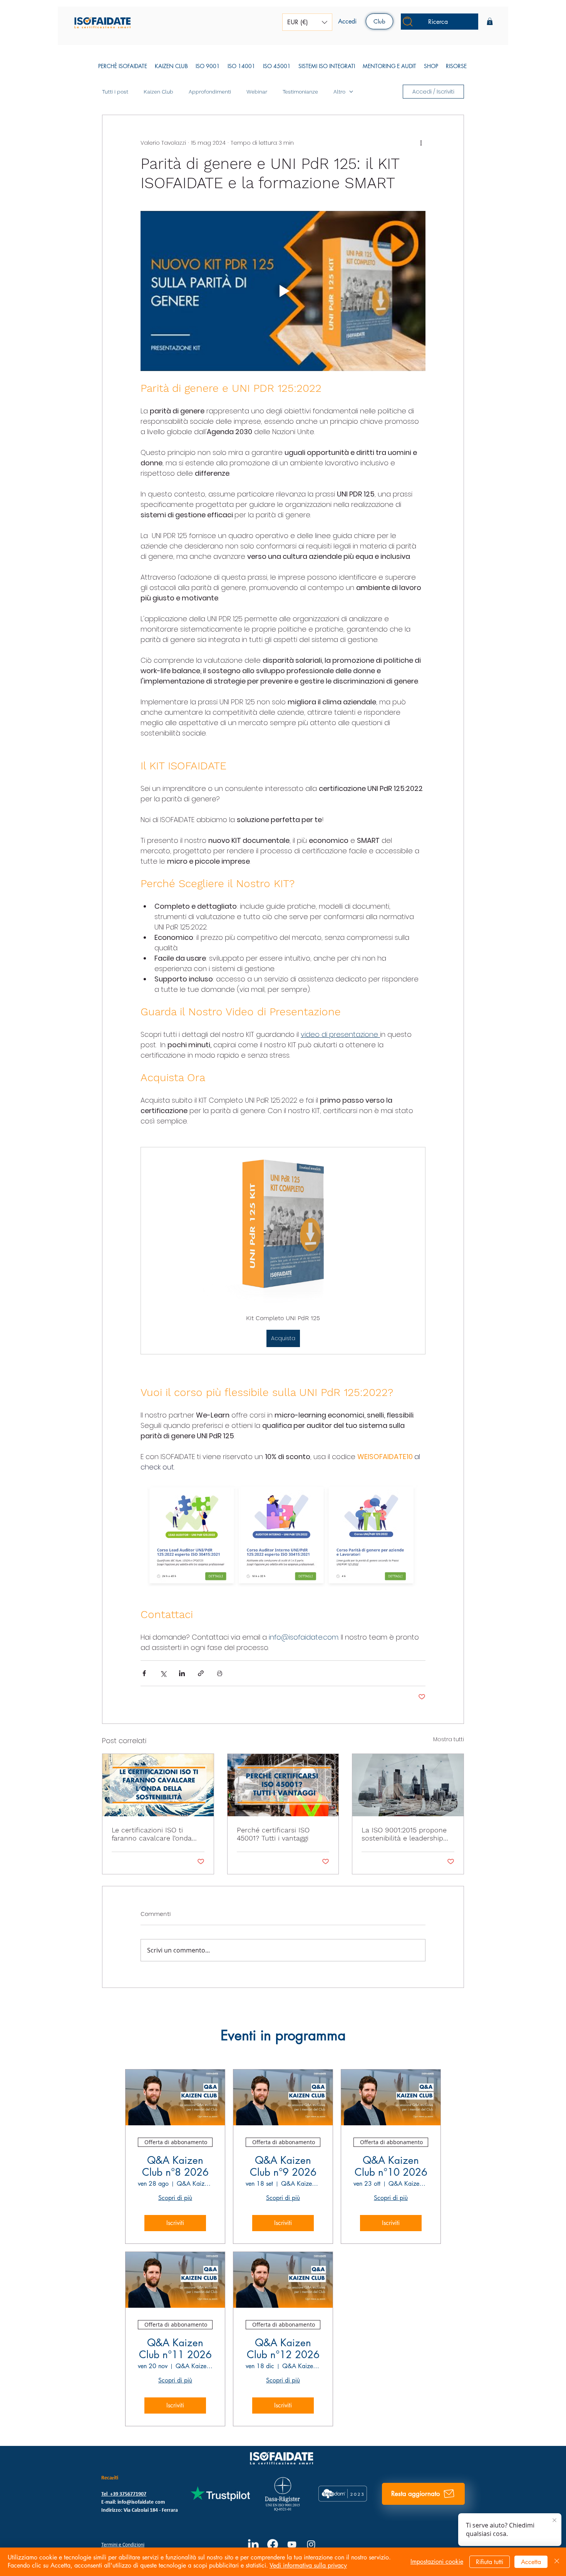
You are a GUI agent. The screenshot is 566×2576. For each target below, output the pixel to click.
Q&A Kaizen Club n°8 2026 (175, 2166)
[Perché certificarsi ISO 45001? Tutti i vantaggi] (283, 1785)
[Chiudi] (557, 2562)
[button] (307, 22)
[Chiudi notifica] (554, 2521)
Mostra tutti (449, 1739)
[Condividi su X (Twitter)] (163, 1673)
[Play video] (283, 291)
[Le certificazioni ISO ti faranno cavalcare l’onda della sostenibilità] (158, 1785)
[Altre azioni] (421, 143)
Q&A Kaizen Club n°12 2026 (283, 2349)
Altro (339, 92)
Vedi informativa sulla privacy (308, 2565)
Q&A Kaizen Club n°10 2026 (391, 2166)
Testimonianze (300, 92)
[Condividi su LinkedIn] (182, 1673)
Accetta (531, 2562)
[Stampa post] (220, 1673)
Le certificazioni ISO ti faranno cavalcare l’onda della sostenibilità (152, 1834)
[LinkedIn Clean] (253, 2544)
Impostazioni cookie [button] (437, 2562)
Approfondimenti (210, 92)
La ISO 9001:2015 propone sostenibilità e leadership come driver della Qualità (404, 1834)
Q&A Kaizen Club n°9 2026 (283, 2166)
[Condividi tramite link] (201, 1673)
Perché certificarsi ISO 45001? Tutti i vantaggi (273, 1834)
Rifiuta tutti (490, 2562)
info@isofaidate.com (141, 2502)
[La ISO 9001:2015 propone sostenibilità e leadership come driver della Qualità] (408, 1785)
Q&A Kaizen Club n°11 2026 (175, 2349)
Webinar (257, 92)
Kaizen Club (158, 92)
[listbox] (307, 22)
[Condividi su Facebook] (144, 1673)
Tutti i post (115, 92)
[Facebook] (273, 2544)
